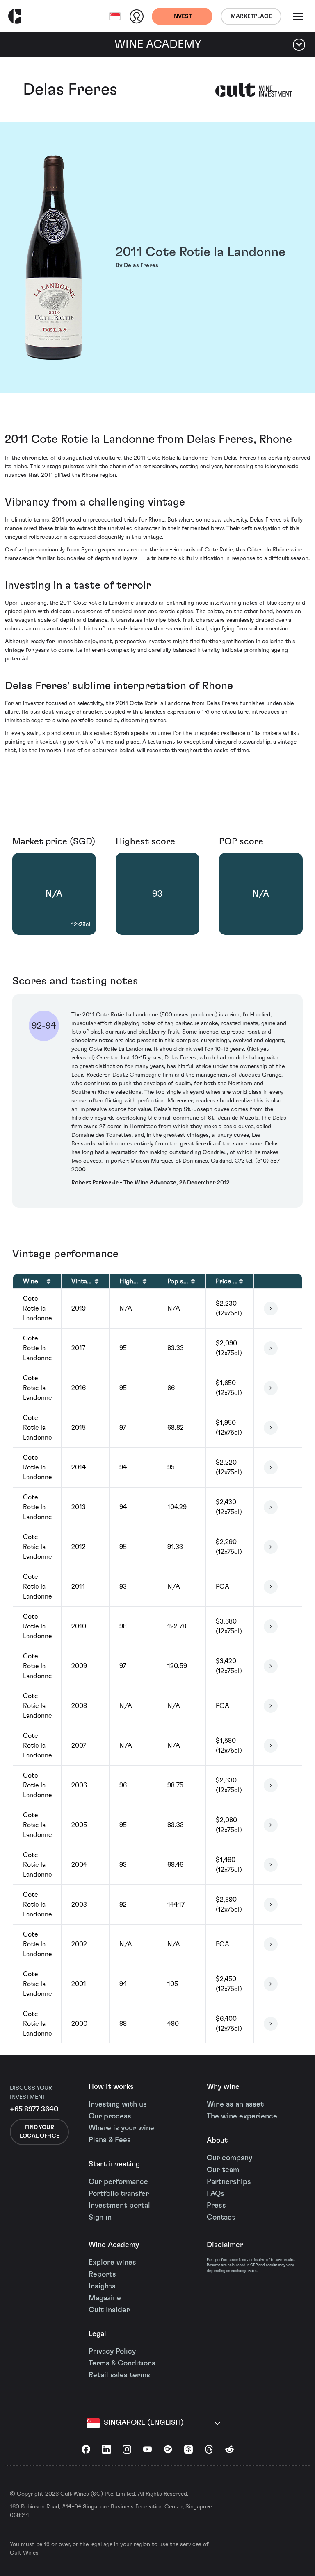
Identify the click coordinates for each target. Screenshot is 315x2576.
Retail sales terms (119, 2375)
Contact (221, 2218)
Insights (102, 2286)
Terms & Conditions (122, 2363)
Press (216, 2206)
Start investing (114, 2164)
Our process (110, 2116)
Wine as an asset (235, 2104)
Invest (182, 16)
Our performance (118, 2182)
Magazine (105, 2298)
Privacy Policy (112, 2352)
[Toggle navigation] (298, 16)
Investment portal (119, 2206)
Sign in (100, 2218)
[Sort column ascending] (49, 1281)
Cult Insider (109, 2310)
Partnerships (229, 2182)
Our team (223, 2170)
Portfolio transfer (119, 2194)
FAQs (216, 2194)
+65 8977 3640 (34, 2109)
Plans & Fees (110, 2140)
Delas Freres (70, 90)
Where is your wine (121, 2128)
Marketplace (251, 16)
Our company (229, 2158)
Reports (102, 2274)
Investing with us (118, 2104)
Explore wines (112, 2263)
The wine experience (242, 2116)
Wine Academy (114, 2245)
